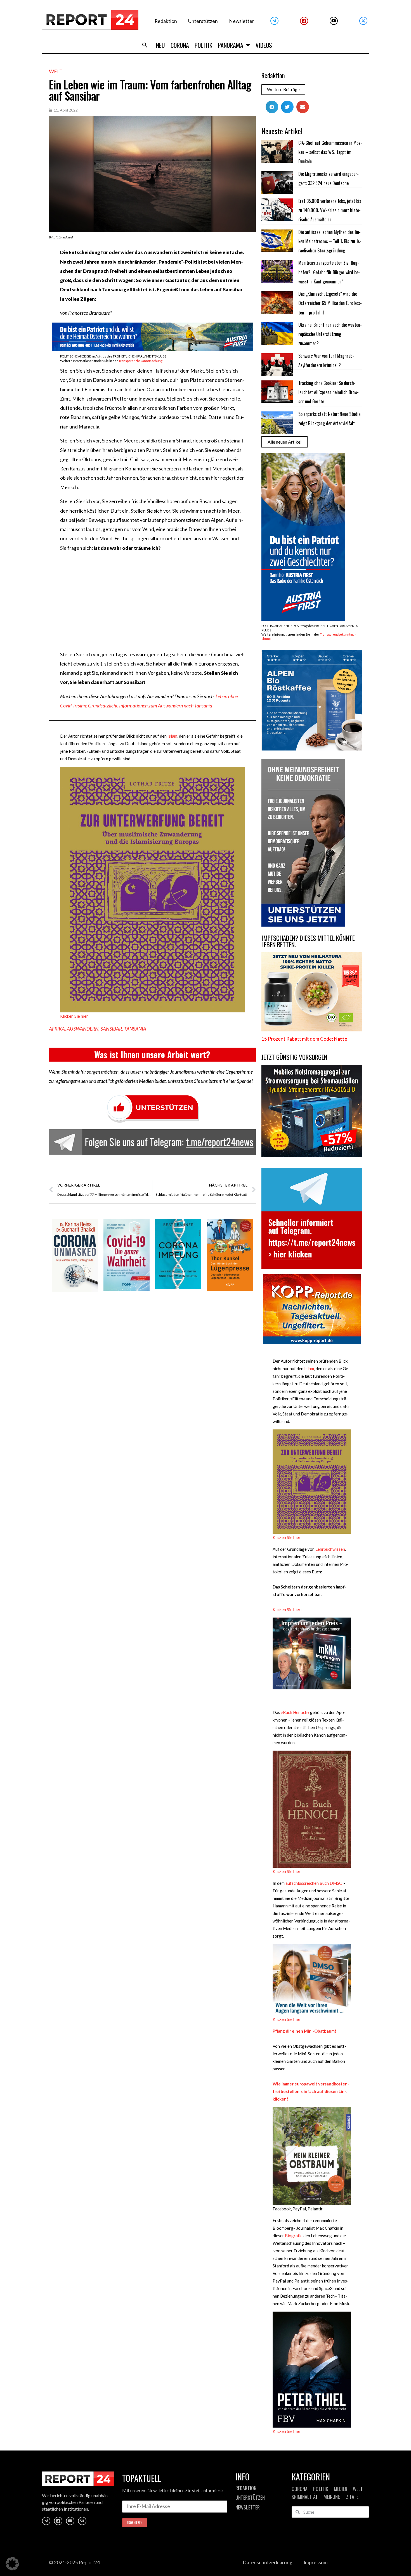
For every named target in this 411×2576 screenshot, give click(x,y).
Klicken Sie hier (74, 1016)
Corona (180, 45)
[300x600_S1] (303, 619)
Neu (160, 45)
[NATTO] (312, 1030)
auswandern (83, 1029)
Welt (56, 71)
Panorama (231, 45)
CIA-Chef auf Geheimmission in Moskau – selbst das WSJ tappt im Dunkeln (330, 152)
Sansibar (111, 1029)
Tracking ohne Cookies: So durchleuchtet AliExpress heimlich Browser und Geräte (329, 392)
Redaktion (166, 21)
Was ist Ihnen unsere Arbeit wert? (152, 1054)
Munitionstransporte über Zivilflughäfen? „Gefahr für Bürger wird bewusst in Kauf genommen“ (329, 272)
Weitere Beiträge (283, 89)
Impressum (316, 2562)
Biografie (294, 2236)
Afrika (57, 1029)
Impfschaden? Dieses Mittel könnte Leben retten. (308, 941)
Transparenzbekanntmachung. (141, 361)
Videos (264, 45)
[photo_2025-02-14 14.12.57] (303, 925)
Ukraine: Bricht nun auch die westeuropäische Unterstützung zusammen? (330, 334)
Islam (172, 736)
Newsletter (242, 21)
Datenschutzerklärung (268, 2562)
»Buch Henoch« (295, 1712)
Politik (203, 45)
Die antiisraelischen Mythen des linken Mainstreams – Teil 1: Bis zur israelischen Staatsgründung (330, 241)
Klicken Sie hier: (287, 1609)
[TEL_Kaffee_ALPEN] (312, 749)
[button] (145, 45)
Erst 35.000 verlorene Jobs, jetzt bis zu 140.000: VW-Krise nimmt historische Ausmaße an (330, 210)
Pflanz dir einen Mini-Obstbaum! (304, 2031)
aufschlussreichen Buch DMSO (314, 1883)
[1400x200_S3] (152, 350)
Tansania (135, 1029)
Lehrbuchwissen (330, 1549)
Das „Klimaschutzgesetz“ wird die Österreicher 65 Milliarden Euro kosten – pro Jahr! (330, 303)
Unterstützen (203, 21)
